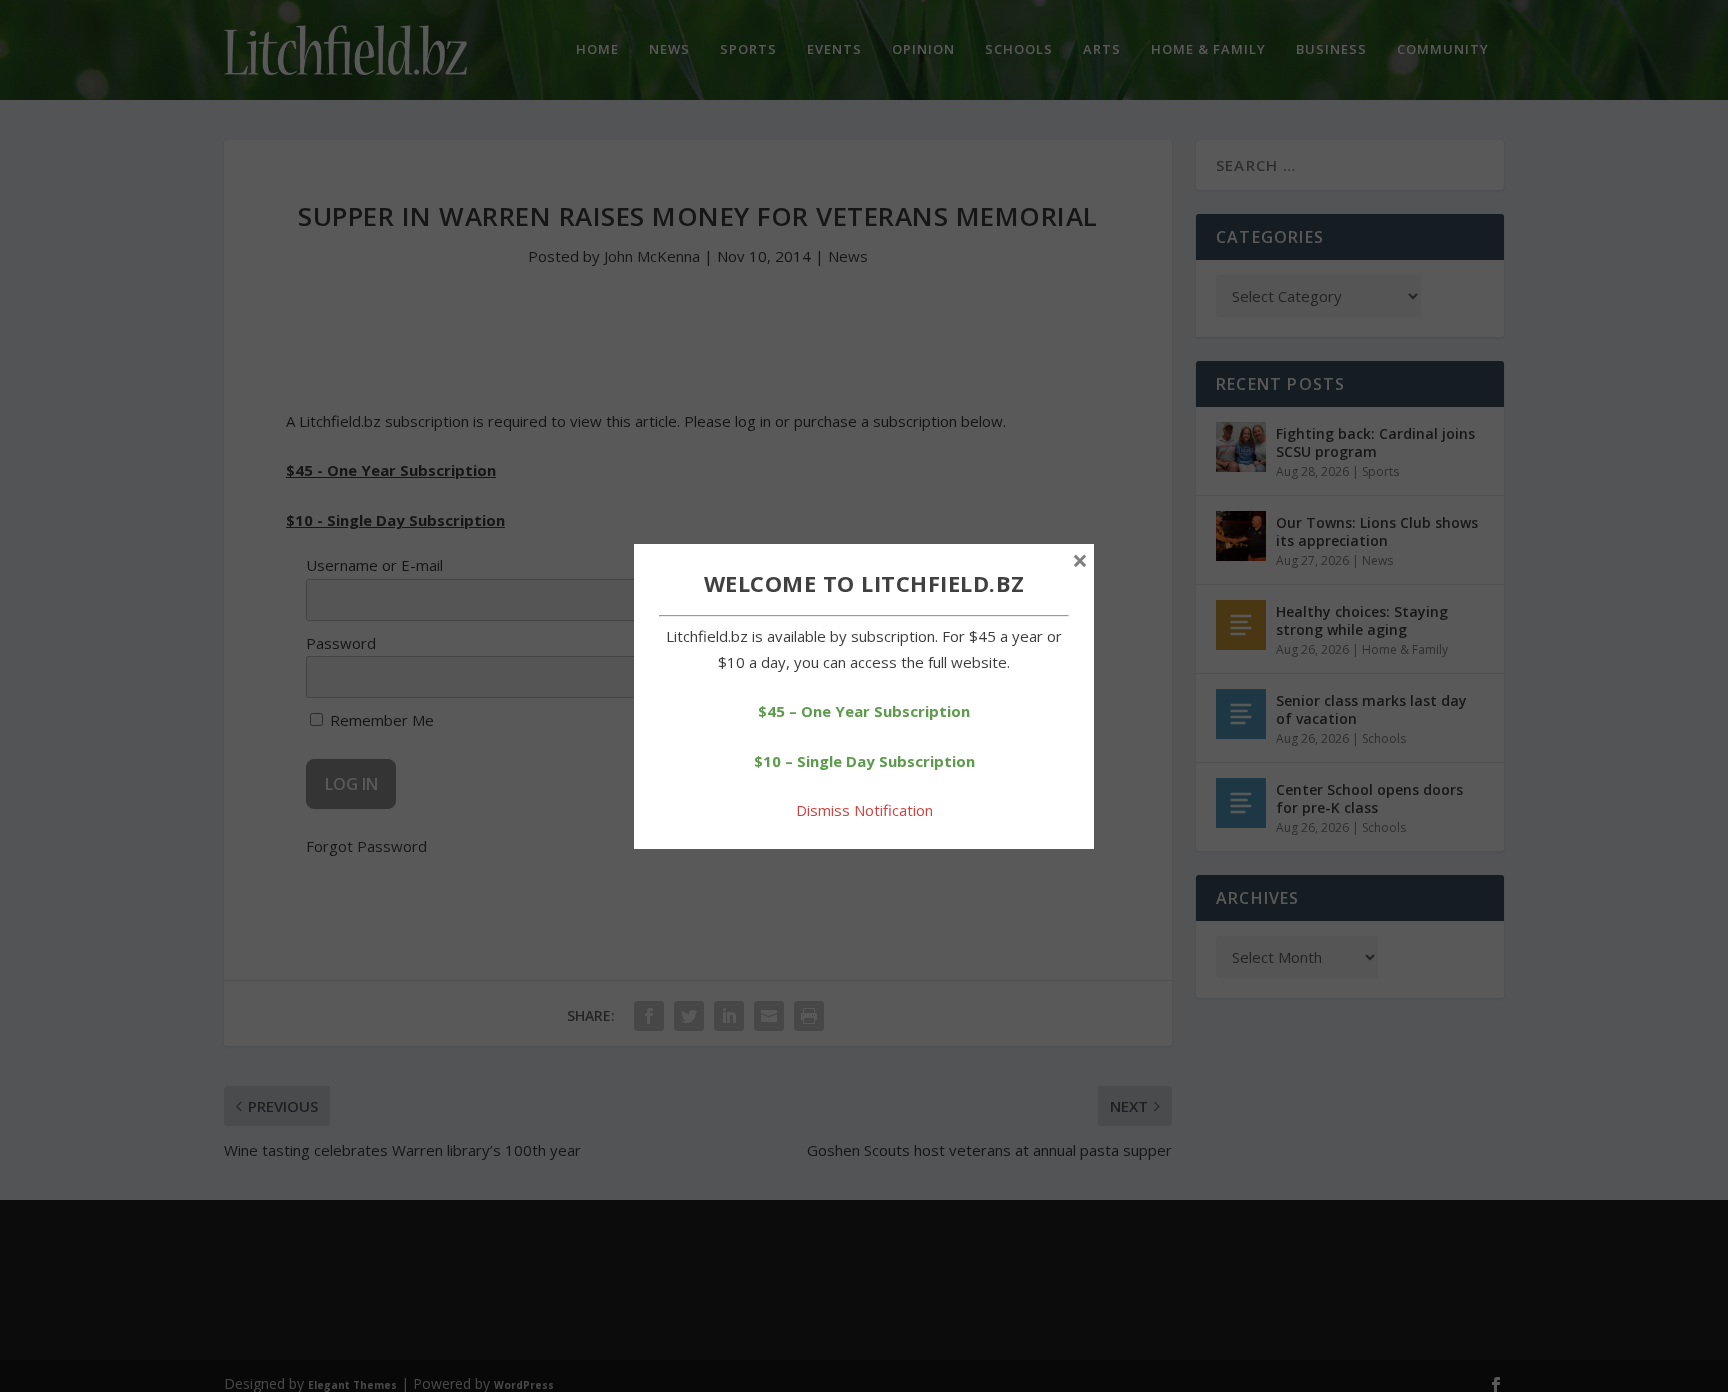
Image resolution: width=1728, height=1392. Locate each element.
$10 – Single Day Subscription (864, 761)
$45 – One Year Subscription (864, 711)
